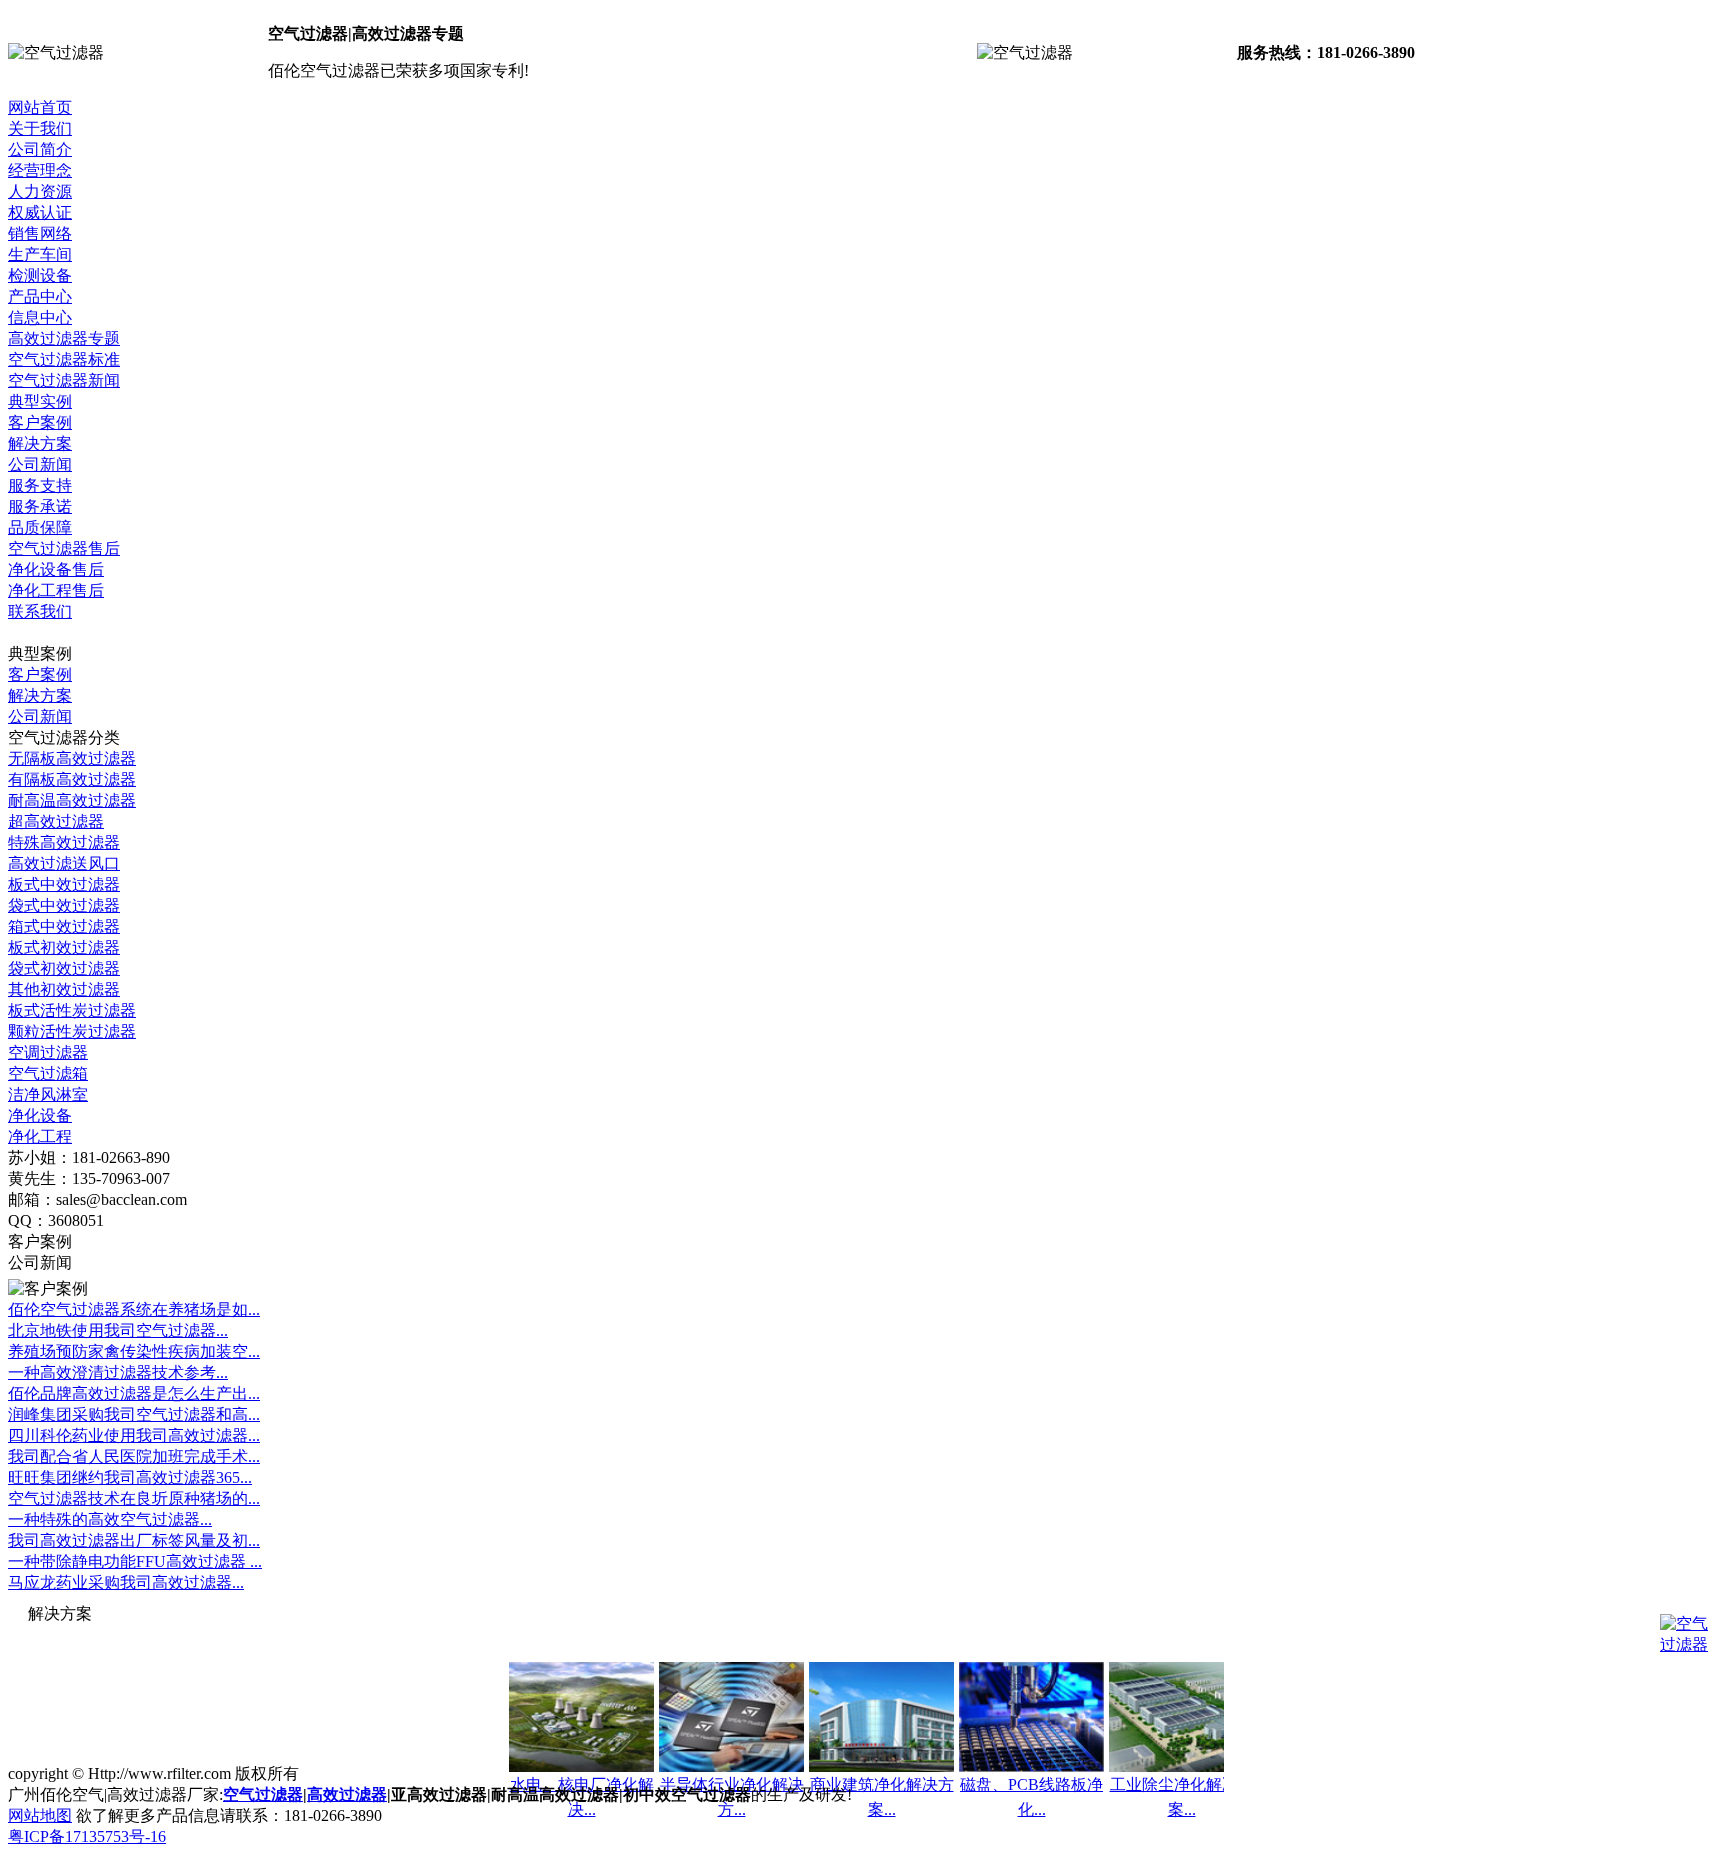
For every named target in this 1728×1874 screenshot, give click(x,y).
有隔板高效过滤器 (72, 779)
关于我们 (40, 128)
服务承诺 (40, 506)
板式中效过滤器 (64, 884)
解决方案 (40, 443)
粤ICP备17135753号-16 (87, 1836)
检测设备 (40, 275)
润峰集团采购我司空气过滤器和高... (134, 1414)
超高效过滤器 (56, 821)
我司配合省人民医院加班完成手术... (134, 1456)
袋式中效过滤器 (64, 905)
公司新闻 (40, 464)
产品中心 (40, 296)
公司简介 (40, 149)
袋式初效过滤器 (64, 968)
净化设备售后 (56, 569)
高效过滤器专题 (64, 338)
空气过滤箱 (48, 1073)
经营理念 (40, 170)
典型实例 (40, 401)
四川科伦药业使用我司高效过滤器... (134, 1435)
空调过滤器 (48, 1052)
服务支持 (40, 485)
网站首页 (40, 107)
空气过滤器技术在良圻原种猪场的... (134, 1498)
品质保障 (40, 527)
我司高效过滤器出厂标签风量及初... (134, 1540)
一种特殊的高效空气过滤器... (110, 1519)
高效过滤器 (347, 1794)
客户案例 (40, 422)
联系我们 (40, 611)
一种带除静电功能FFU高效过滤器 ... (135, 1561)
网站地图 (40, 1815)
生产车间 (40, 254)
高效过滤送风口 (64, 863)
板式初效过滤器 (64, 947)
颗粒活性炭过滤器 (72, 1031)
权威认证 (40, 212)
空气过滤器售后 (64, 548)
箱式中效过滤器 (64, 926)
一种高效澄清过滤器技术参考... (118, 1372)
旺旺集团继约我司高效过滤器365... (130, 1477)
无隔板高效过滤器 (72, 758)
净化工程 (40, 1136)
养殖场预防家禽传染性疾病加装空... (134, 1351)
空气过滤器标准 (64, 359)
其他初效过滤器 (64, 989)
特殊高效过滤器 (64, 842)
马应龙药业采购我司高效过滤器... (126, 1582)
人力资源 (40, 191)
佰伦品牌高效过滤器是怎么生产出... (134, 1393)
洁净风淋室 (48, 1094)
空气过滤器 (263, 1794)
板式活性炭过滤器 (72, 1010)
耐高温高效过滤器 (72, 800)
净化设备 (40, 1115)
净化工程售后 (56, 590)
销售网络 (40, 233)
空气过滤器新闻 (64, 380)
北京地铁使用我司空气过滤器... (118, 1330)
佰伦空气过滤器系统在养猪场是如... (134, 1309)
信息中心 (40, 317)
